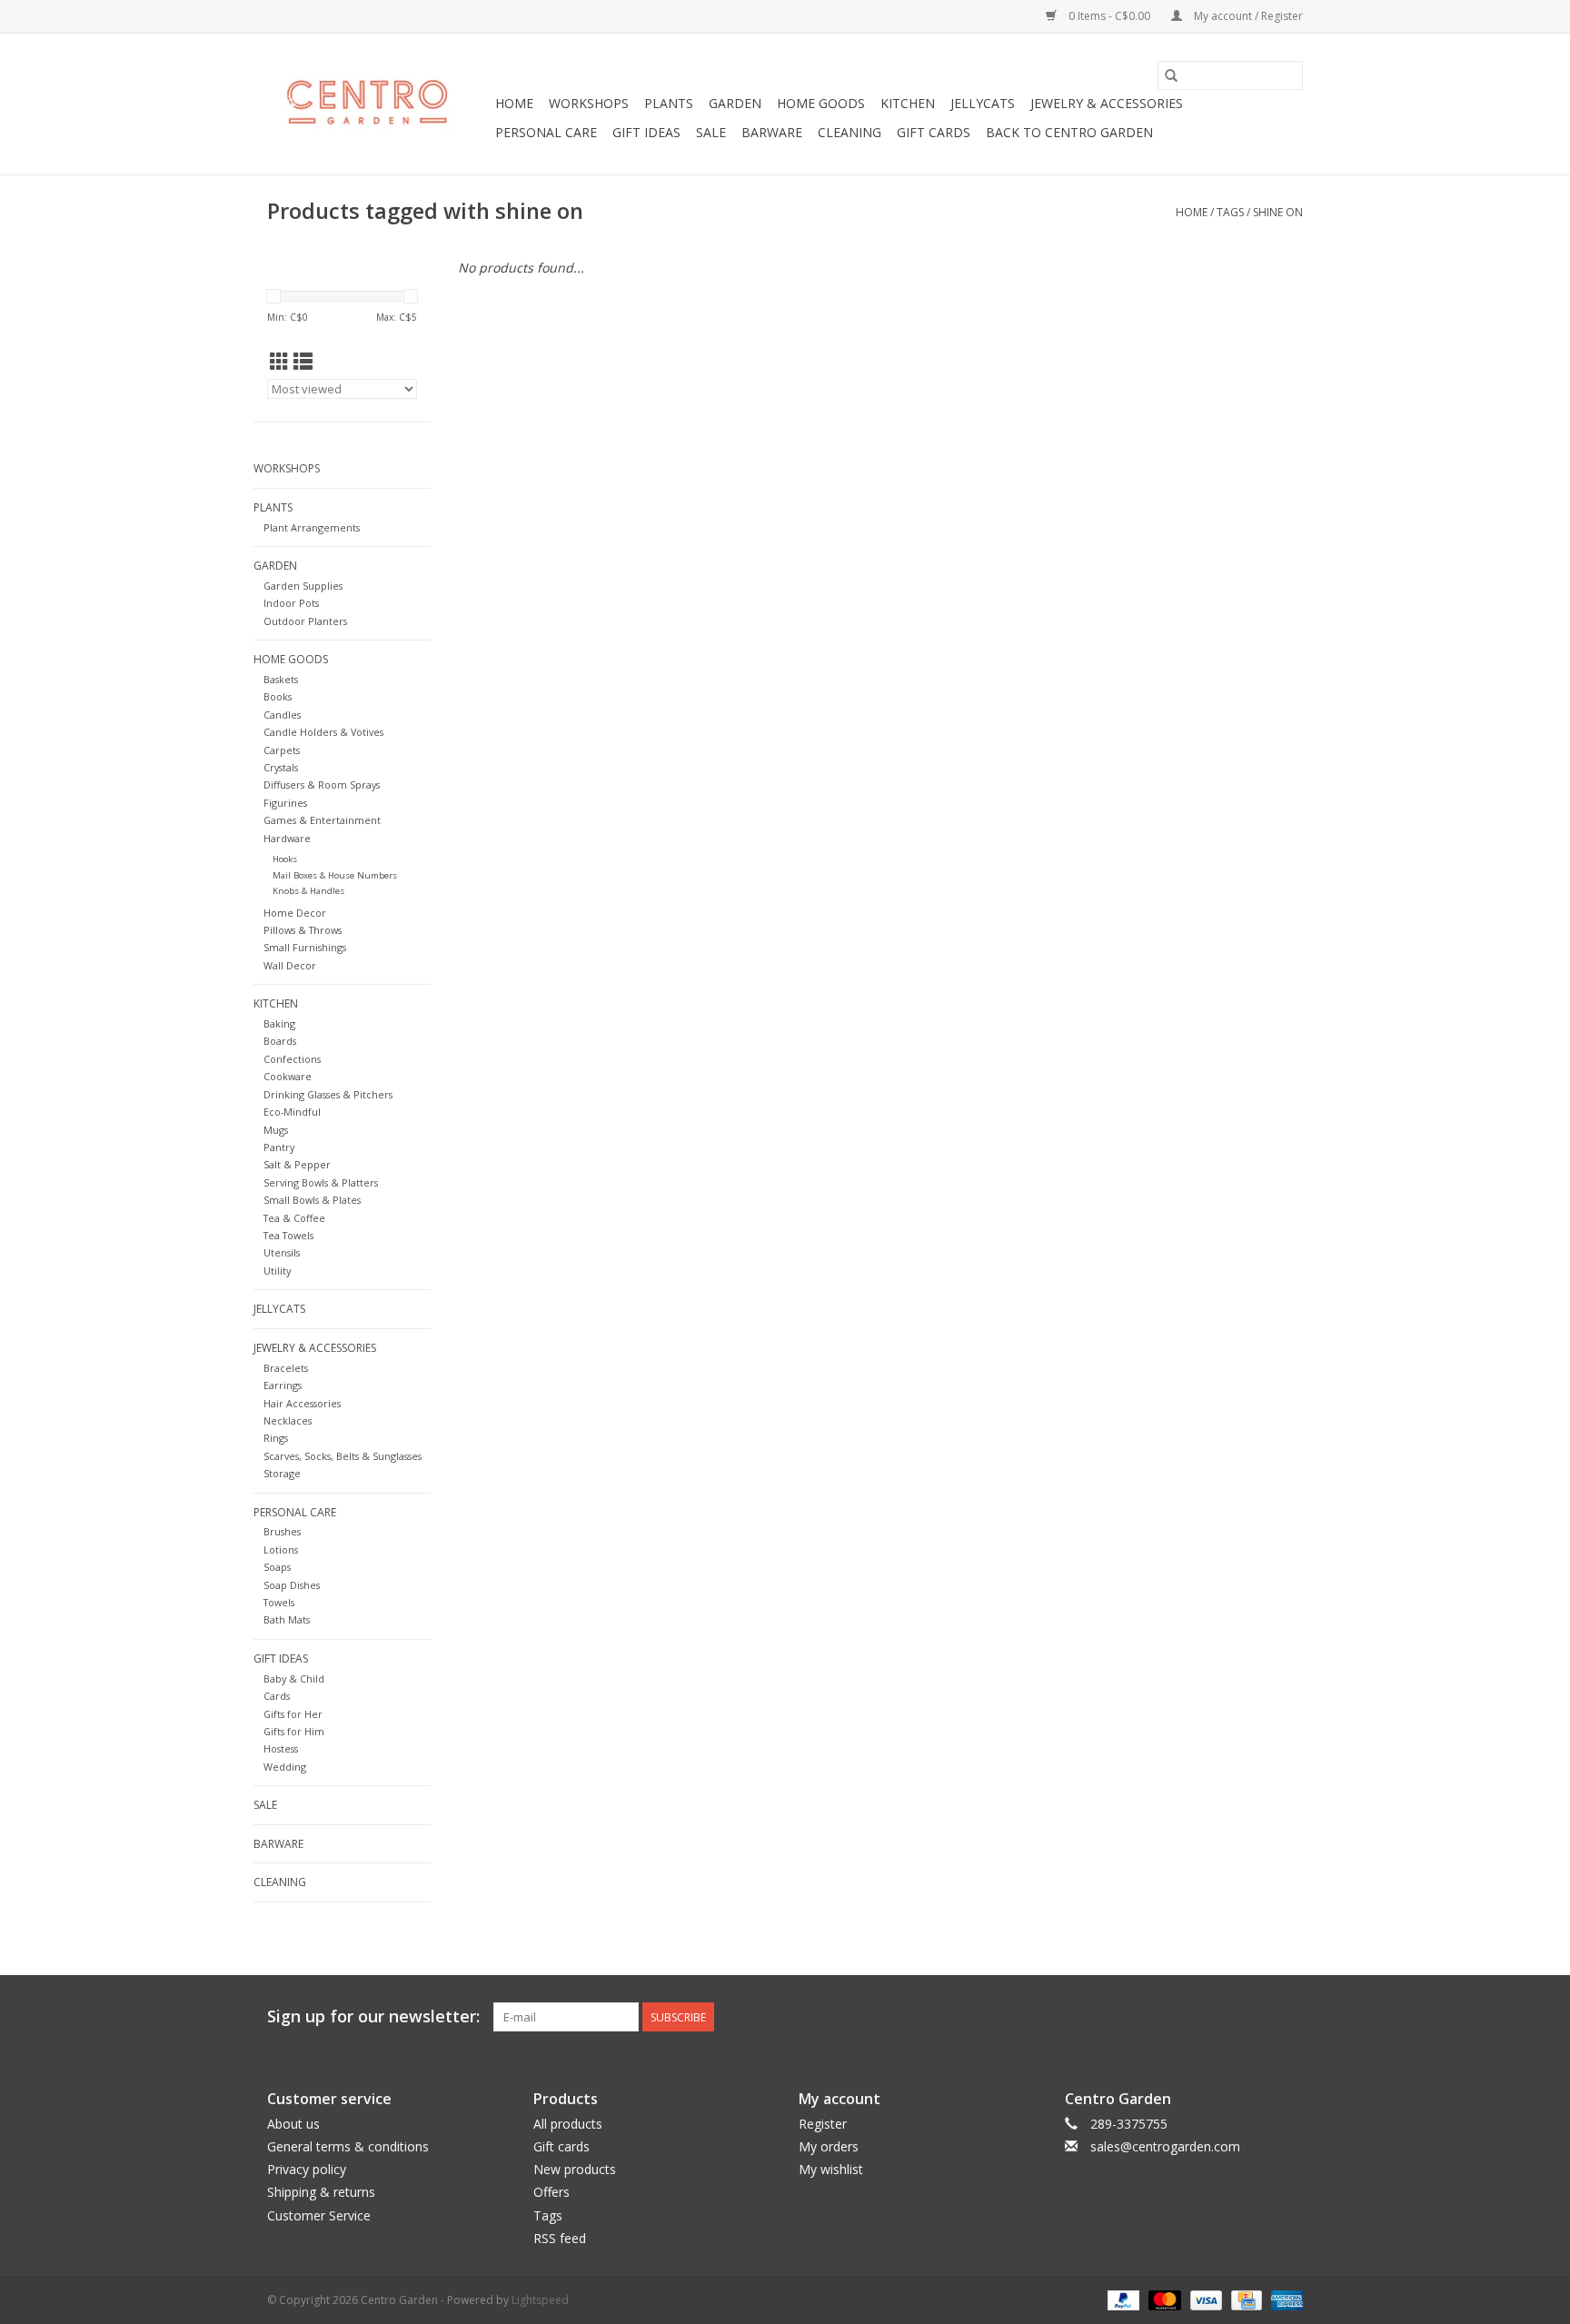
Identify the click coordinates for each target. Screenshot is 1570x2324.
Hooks (285, 859)
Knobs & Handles (308, 891)
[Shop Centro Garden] (378, 104)
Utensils (282, 1252)
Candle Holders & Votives (323, 732)
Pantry (279, 1147)
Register (823, 2124)
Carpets (282, 750)
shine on (1278, 212)
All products (568, 2124)
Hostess (281, 1748)
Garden (735, 103)
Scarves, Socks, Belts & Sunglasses (343, 1456)
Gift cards (934, 132)
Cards (277, 1696)
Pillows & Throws (303, 930)
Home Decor (295, 913)
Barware (772, 132)
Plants (669, 103)
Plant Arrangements (312, 527)
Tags (1230, 212)
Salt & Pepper (297, 1164)
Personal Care (546, 132)
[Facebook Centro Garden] (1190, 2017)
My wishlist (831, 2169)
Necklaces (288, 1420)
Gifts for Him (294, 1731)
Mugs (276, 1130)
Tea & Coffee (294, 1218)
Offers (551, 2192)
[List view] (303, 362)
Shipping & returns (321, 2192)
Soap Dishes (292, 1585)
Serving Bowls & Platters (321, 1182)
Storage (282, 1473)
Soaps (277, 1567)
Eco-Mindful (292, 1112)
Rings (276, 1438)
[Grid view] (279, 362)
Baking (279, 1023)
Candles (282, 715)
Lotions (281, 1549)
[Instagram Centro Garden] (1288, 2017)
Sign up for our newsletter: (373, 2016)
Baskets (281, 679)
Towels (279, 1602)
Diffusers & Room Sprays (322, 785)
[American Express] (1284, 2299)
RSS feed (560, 2238)
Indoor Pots (291, 603)
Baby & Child (294, 1678)
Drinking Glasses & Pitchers (328, 1094)
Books (278, 696)
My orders (829, 2146)
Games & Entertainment (322, 820)
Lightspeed (540, 2300)
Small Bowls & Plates (312, 1200)
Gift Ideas (646, 132)
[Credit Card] (1245, 2299)
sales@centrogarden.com (1165, 2146)
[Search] (1171, 75)
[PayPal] (1122, 2299)
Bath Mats (287, 1619)
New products (575, 2169)
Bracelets (286, 1368)
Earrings (283, 1385)
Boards (280, 1041)
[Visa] (1204, 2299)
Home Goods (821, 103)
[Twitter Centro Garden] (1223, 2017)
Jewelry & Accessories (1107, 103)
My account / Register (1247, 16)
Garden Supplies (303, 586)
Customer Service (319, 2215)
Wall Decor (290, 965)
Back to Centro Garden (1069, 132)
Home (514, 103)
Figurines (285, 803)
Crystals (281, 767)
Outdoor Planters (305, 621)
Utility (277, 1271)
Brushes (282, 1531)
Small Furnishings (305, 947)
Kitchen (908, 103)
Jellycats (983, 103)
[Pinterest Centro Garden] (1256, 2017)
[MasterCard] (1163, 2299)
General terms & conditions (348, 2146)
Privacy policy (307, 2169)
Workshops (589, 103)
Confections (292, 1059)
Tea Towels (288, 1235)
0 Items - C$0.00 (1109, 16)
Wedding (285, 1767)
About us (293, 2124)
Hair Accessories (302, 1403)
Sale (711, 132)
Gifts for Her (293, 1714)
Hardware (287, 838)
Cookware (288, 1076)
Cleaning (850, 132)
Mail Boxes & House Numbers (335, 875)
